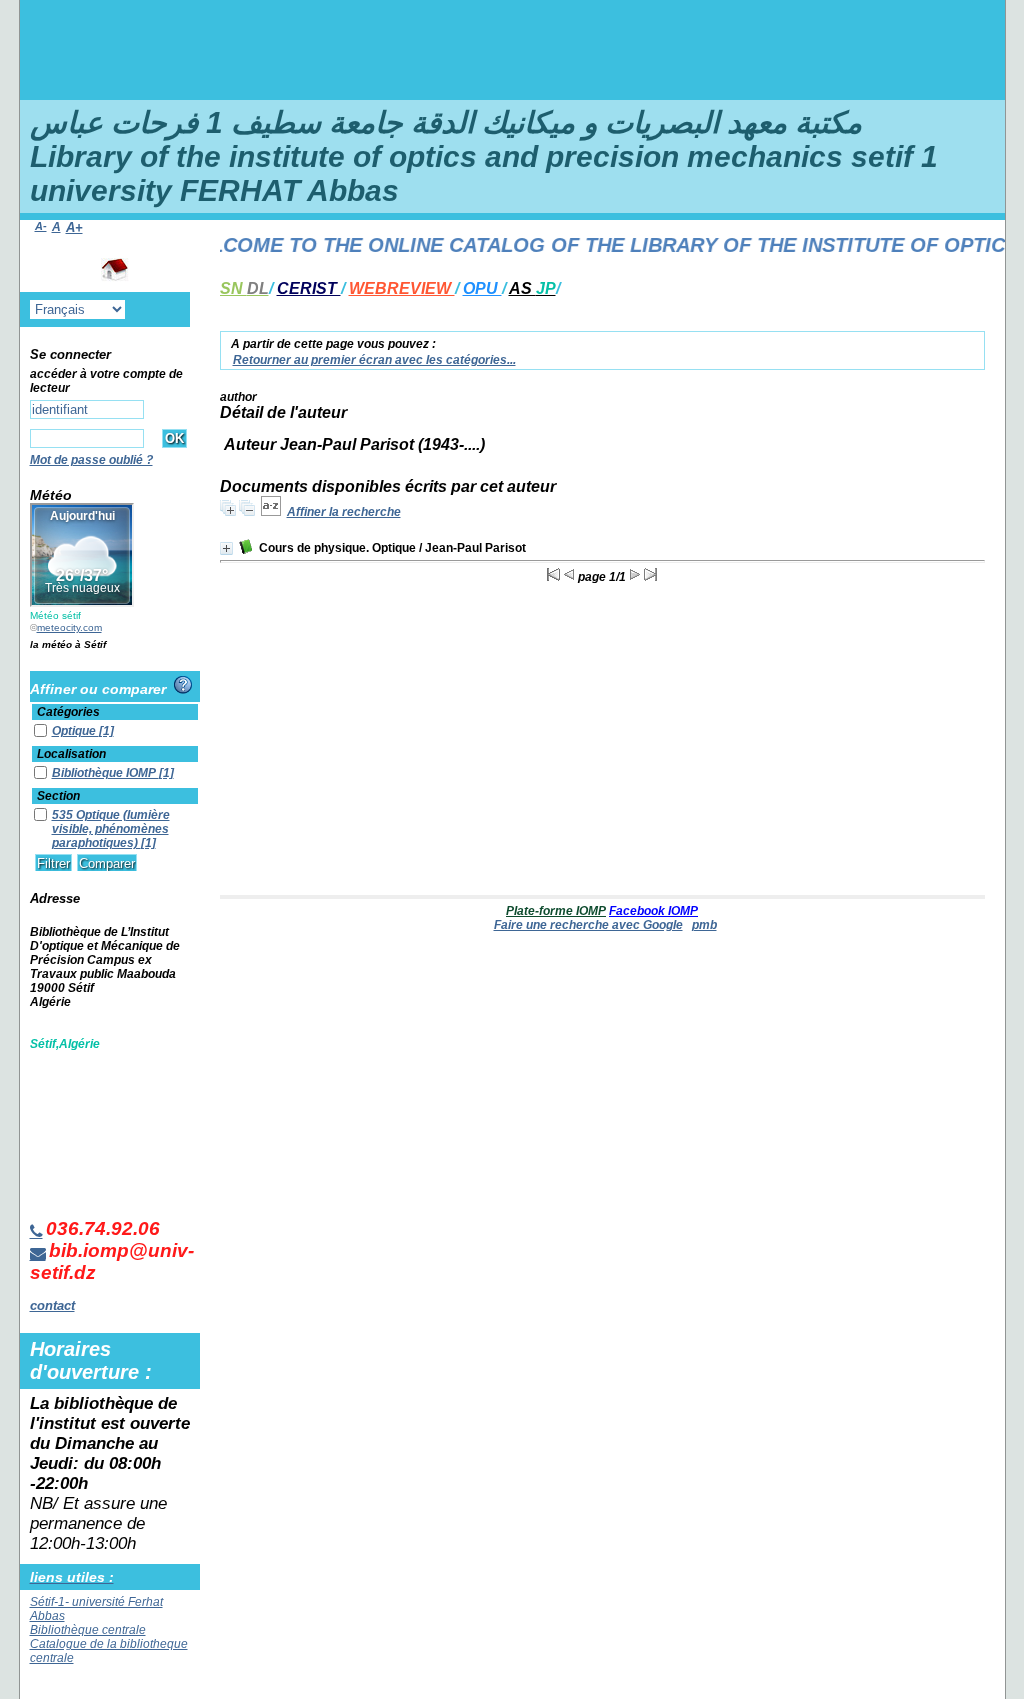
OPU (482, 288)
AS (532, 288)
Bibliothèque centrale (88, 1630)
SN (244, 288)
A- (41, 226)
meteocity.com (69, 627)
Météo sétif (55, 615)
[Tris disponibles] (271, 512)
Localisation (71, 754)
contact (52, 1305)
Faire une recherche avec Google (588, 925)
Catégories (68, 712)
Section (58, 796)
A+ (74, 227)
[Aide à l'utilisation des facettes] (183, 685)
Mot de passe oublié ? (91, 460)
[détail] (226, 548)
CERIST (309, 288)
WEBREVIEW (402, 288)
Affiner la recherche (344, 512)
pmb (704, 925)
